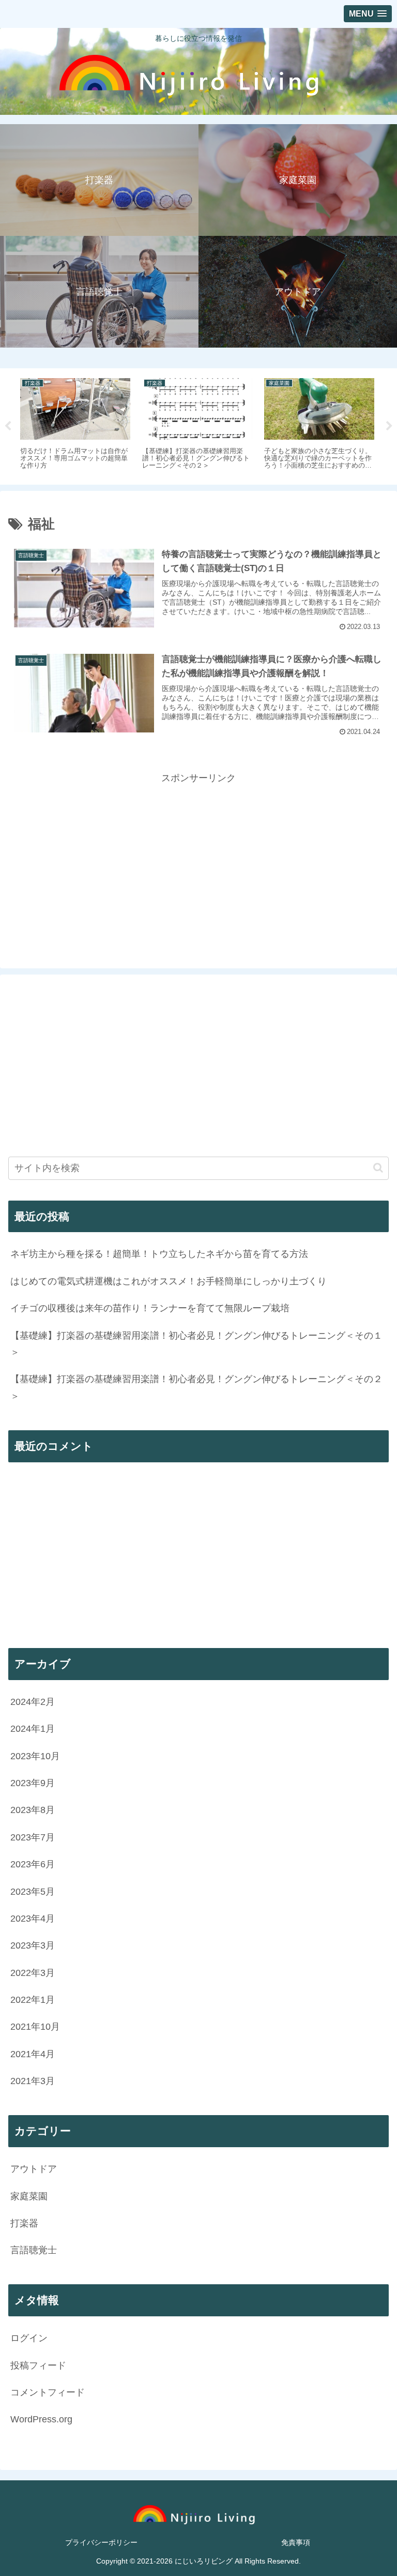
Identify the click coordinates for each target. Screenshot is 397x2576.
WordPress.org (41, 2419)
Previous (8, 426)
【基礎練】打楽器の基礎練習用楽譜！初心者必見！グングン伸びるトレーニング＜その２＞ (196, 1387)
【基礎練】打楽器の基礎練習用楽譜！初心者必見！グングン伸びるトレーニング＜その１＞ (196, 1344)
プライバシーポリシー (101, 2542)
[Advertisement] (198, 859)
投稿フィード (38, 2365)
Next (389, 426)
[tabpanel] (97, 425)
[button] (378, 1168)
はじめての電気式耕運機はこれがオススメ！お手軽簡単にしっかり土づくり (169, 1281)
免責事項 (296, 2542)
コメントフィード (48, 2392)
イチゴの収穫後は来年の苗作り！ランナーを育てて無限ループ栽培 (150, 1308)
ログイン (29, 2338)
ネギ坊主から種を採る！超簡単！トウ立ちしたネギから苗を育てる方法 (159, 1254)
